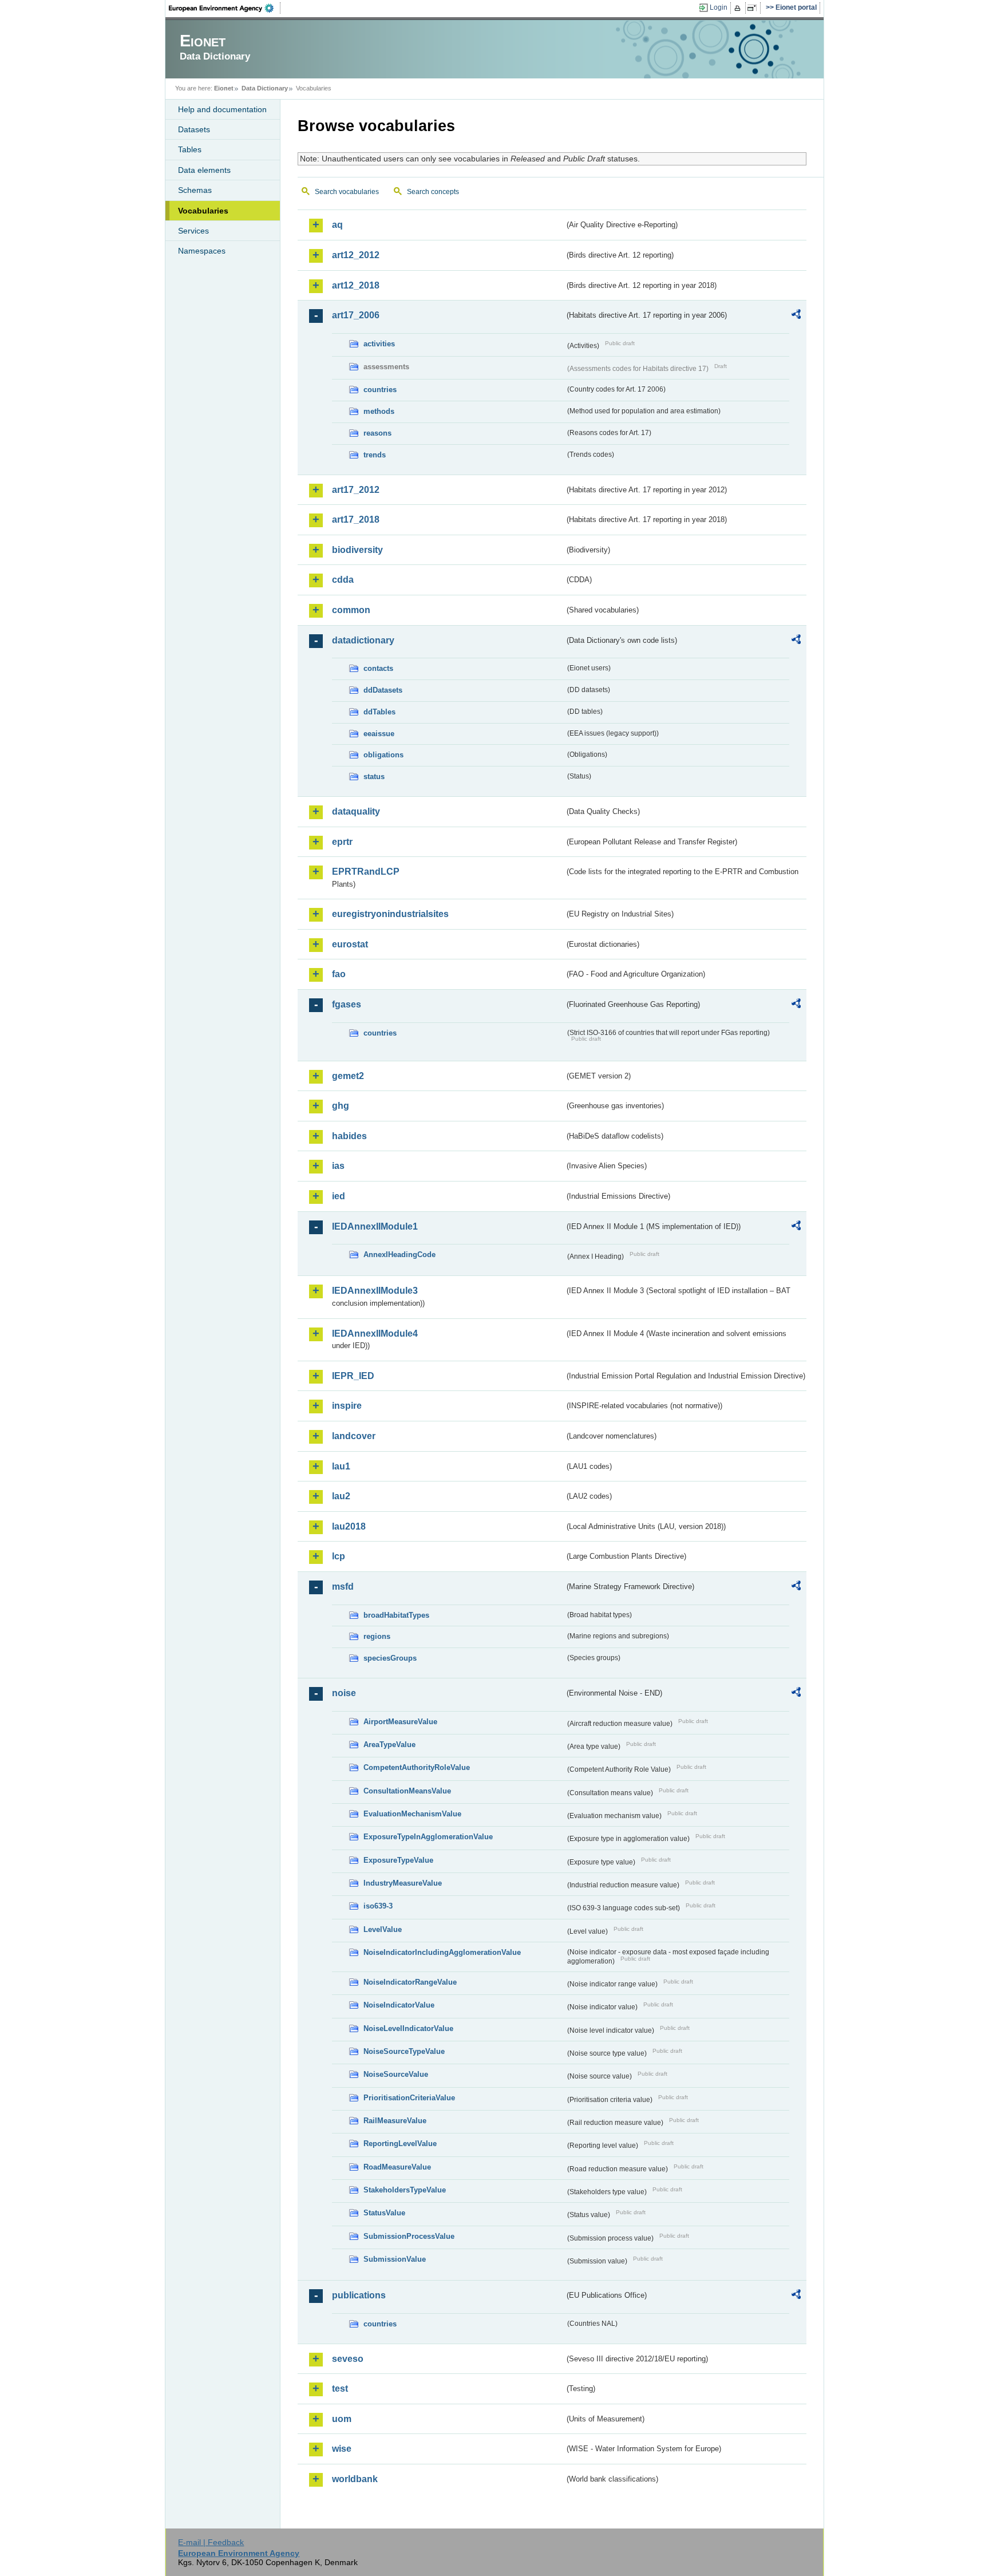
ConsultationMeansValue (407, 1791)
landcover (354, 1436)
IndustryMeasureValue (403, 1883)
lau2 (341, 1496)
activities (379, 344)
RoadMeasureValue (397, 2167)
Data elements (204, 170)
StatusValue (384, 2213)
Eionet (224, 88)
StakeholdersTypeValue (405, 2190)
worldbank (355, 2479)
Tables (190, 149)
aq (337, 225)
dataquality (356, 811)
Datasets (194, 129)
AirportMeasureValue (400, 1722)
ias (338, 1166)
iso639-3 (378, 1906)
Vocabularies (203, 211)
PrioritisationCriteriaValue (409, 2098)
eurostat (350, 944)
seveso (348, 2359)
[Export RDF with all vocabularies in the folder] (796, 316)
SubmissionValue (395, 2259)
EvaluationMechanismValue (412, 1814)
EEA (225, 8)
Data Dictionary (265, 88)
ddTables (379, 712)
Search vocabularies (347, 192)
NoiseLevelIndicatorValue (408, 2028)
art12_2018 (356, 285)
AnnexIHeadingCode (399, 1255)
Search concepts (433, 192)
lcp (339, 1556)
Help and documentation (222, 109)
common (351, 610)
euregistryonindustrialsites (390, 914)
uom (342, 2419)
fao (339, 974)
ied (339, 1196)
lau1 (341, 1466)
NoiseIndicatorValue (399, 2005)
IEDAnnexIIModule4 (375, 1334)
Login (719, 7)
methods (379, 411)
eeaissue (379, 734)
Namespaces (202, 251)
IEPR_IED (353, 1376)
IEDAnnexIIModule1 (375, 1226)
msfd (343, 1587)
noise (344, 1693)
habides (349, 1136)
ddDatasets (383, 690)
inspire (347, 1406)
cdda (343, 580)
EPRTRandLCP (366, 872)
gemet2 (348, 1076)
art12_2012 (356, 255)
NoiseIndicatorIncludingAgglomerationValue (442, 1952)
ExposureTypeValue (398, 1860)
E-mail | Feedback (211, 2542)
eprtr (342, 842)
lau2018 (349, 1526)
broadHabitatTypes (396, 1615)
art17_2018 (356, 519)
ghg (341, 1106)
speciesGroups (390, 1658)
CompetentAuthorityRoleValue (417, 1767)
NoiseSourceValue (396, 2074)
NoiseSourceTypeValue (404, 2051)
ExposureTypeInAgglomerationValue (428, 1837)
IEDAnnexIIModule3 (375, 1291)
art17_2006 (356, 315)
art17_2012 (356, 490)
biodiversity (357, 550)
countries (380, 390)
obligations (383, 755)
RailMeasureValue (395, 2121)
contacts (378, 668)
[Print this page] (739, 8)
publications (359, 2295)
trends (375, 455)
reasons (377, 433)
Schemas (195, 190)
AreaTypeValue (389, 1745)
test (340, 2389)
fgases (347, 1004)
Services (193, 231)
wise (342, 2449)
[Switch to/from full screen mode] (754, 8)
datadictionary (363, 640)
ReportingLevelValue (400, 2144)
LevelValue (383, 1929)
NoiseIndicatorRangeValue (410, 1982)
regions (377, 1636)
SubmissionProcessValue (409, 2236)
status (374, 777)
